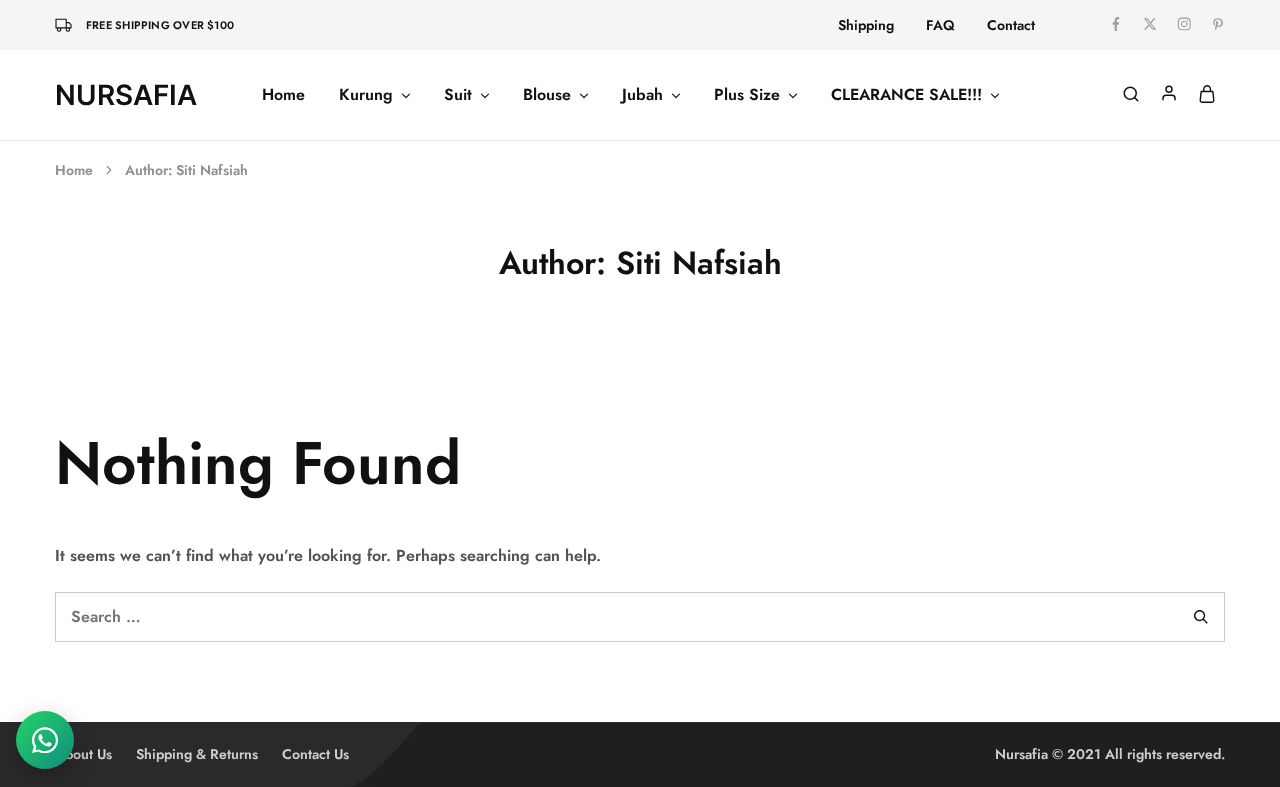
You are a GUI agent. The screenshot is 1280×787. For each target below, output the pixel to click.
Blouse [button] (547, 95)
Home (283, 95)
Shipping (866, 25)
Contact (1011, 25)
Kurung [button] (366, 95)
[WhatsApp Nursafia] (45, 740)
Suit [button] (458, 95)
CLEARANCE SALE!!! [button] (906, 95)
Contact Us (315, 754)
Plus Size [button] (747, 95)
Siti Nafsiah (212, 170)
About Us (83, 754)
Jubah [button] (642, 95)
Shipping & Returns (197, 754)
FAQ (940, 25)
